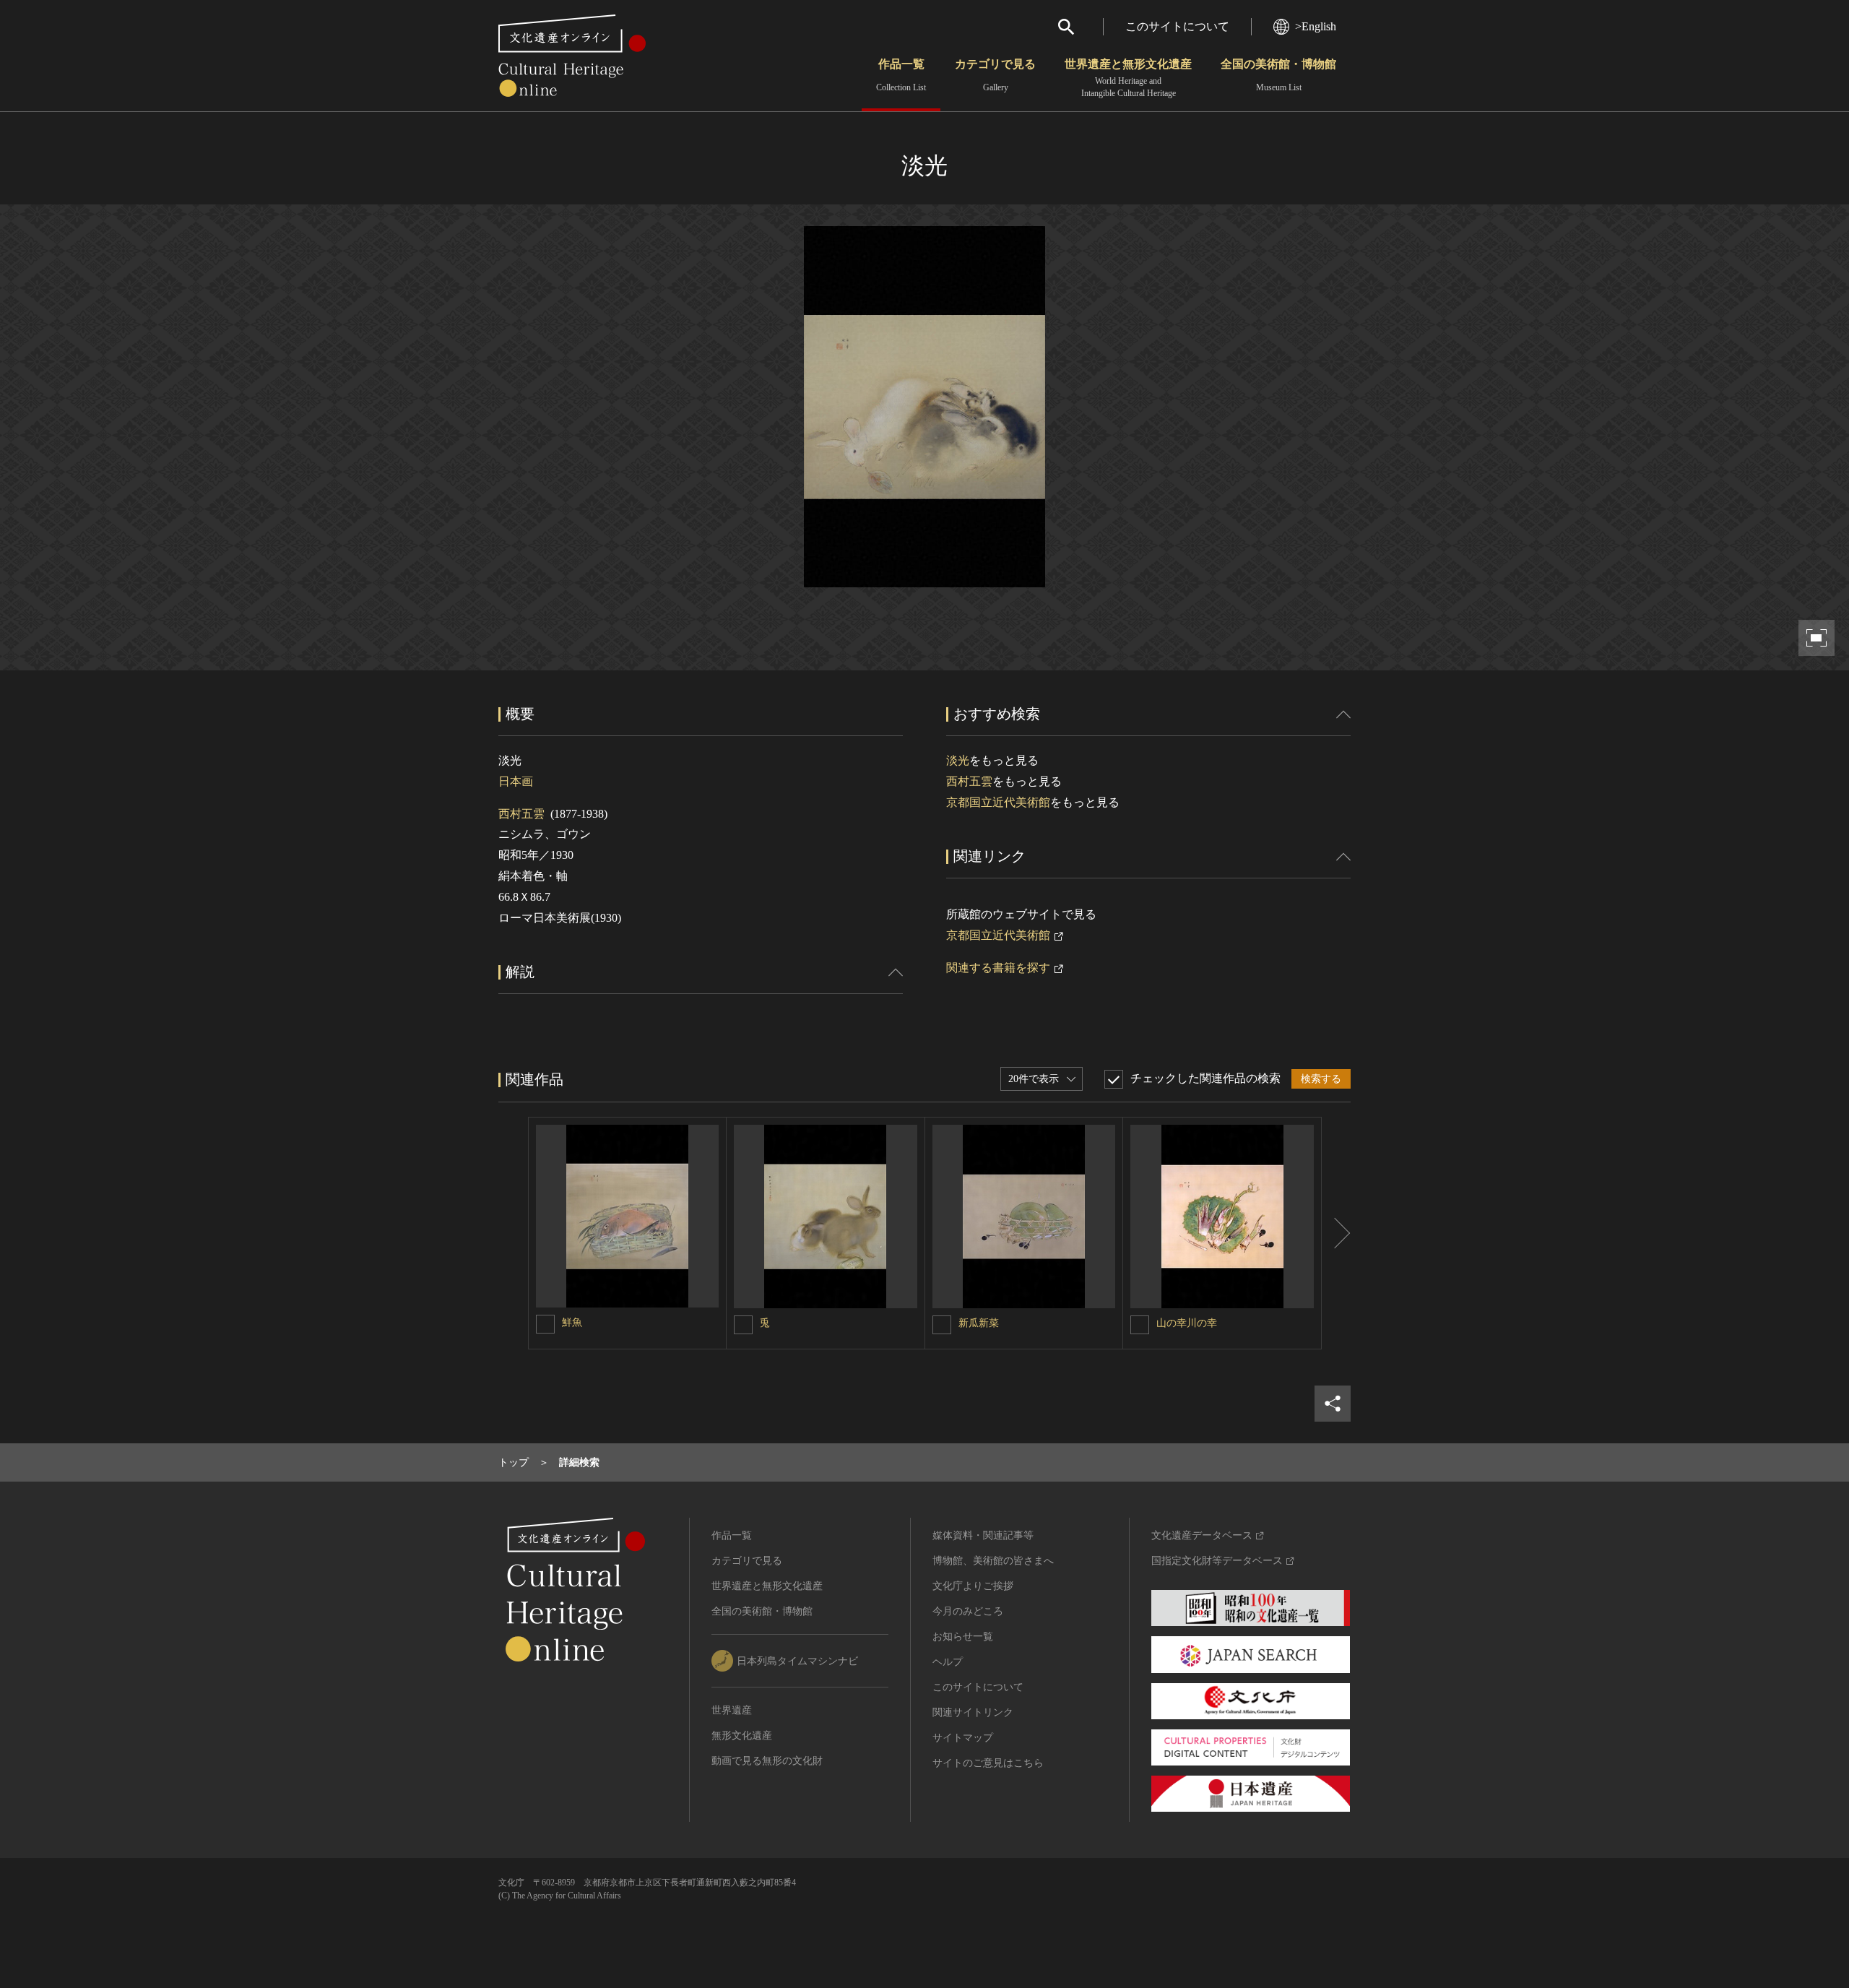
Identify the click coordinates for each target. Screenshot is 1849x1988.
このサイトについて (1177, 26)
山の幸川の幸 (1187, 1323)
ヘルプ (948, 1662)
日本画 (516, 781)
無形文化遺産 (742, 1736)
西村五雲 (521, 814)
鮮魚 (572, 1322)
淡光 (958, 760)
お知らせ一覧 (963, 1637)
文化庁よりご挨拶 (973, 1586)
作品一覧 (901, 75)
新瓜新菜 (979, 1323)
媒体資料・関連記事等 (983, 1535)
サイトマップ (963, 1738)
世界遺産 (732, 1710)
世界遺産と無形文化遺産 (1128, 78)
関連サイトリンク (973, 1712)
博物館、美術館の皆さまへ (993, 1561)
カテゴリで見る (995, 75)
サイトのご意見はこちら (988, 1763)
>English (1316, 26)
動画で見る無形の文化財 (767, 1761)
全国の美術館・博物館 (1278, 75)
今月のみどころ (968, 1611)
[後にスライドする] (1336, 1233)
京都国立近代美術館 (998, 802)
